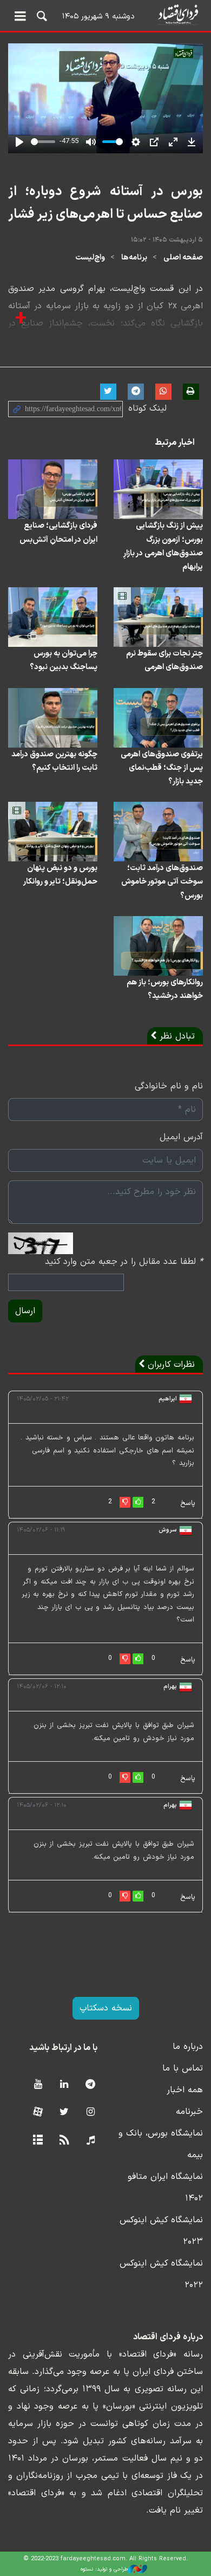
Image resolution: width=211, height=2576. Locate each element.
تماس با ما (183, 2068)
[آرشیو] (38, 2141)
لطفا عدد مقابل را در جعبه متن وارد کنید (124, 1262)
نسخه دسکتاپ (106, 2008)
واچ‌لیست (90, 258)
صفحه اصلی (183, 258)
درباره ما (188, 2047)
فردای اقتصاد (105, 15)
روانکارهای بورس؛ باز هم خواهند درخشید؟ (165, 989)
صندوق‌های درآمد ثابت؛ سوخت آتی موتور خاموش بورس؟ (162, 882)
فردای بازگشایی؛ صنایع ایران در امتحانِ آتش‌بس (58, 533)
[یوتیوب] (38, 2085)
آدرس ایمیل (181, 1137)
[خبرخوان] (64, 2141)
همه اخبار (185, 2090)
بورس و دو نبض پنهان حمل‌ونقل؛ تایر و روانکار (60, 875)
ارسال (25, 1311)
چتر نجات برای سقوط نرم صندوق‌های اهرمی (164, 660)
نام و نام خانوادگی (169, 1086)
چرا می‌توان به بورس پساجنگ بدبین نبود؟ (64, 660)
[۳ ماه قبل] (158, 617)
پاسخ (188, 1503)
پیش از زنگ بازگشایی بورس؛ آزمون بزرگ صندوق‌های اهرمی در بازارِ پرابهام (163, 546)
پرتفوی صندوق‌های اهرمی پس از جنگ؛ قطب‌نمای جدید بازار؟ (162, 768)
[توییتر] (64, 2113)
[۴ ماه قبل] (158, 489)
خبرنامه (189, 2112)
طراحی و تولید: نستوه (104, 2569)
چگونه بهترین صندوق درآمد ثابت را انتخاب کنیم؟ (54, 761)
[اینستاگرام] (91, 2113)
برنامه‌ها (134, 258)
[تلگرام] (91, 2085)
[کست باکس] (91, 2141)
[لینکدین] (64, 2085)
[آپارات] (38, 2113)
